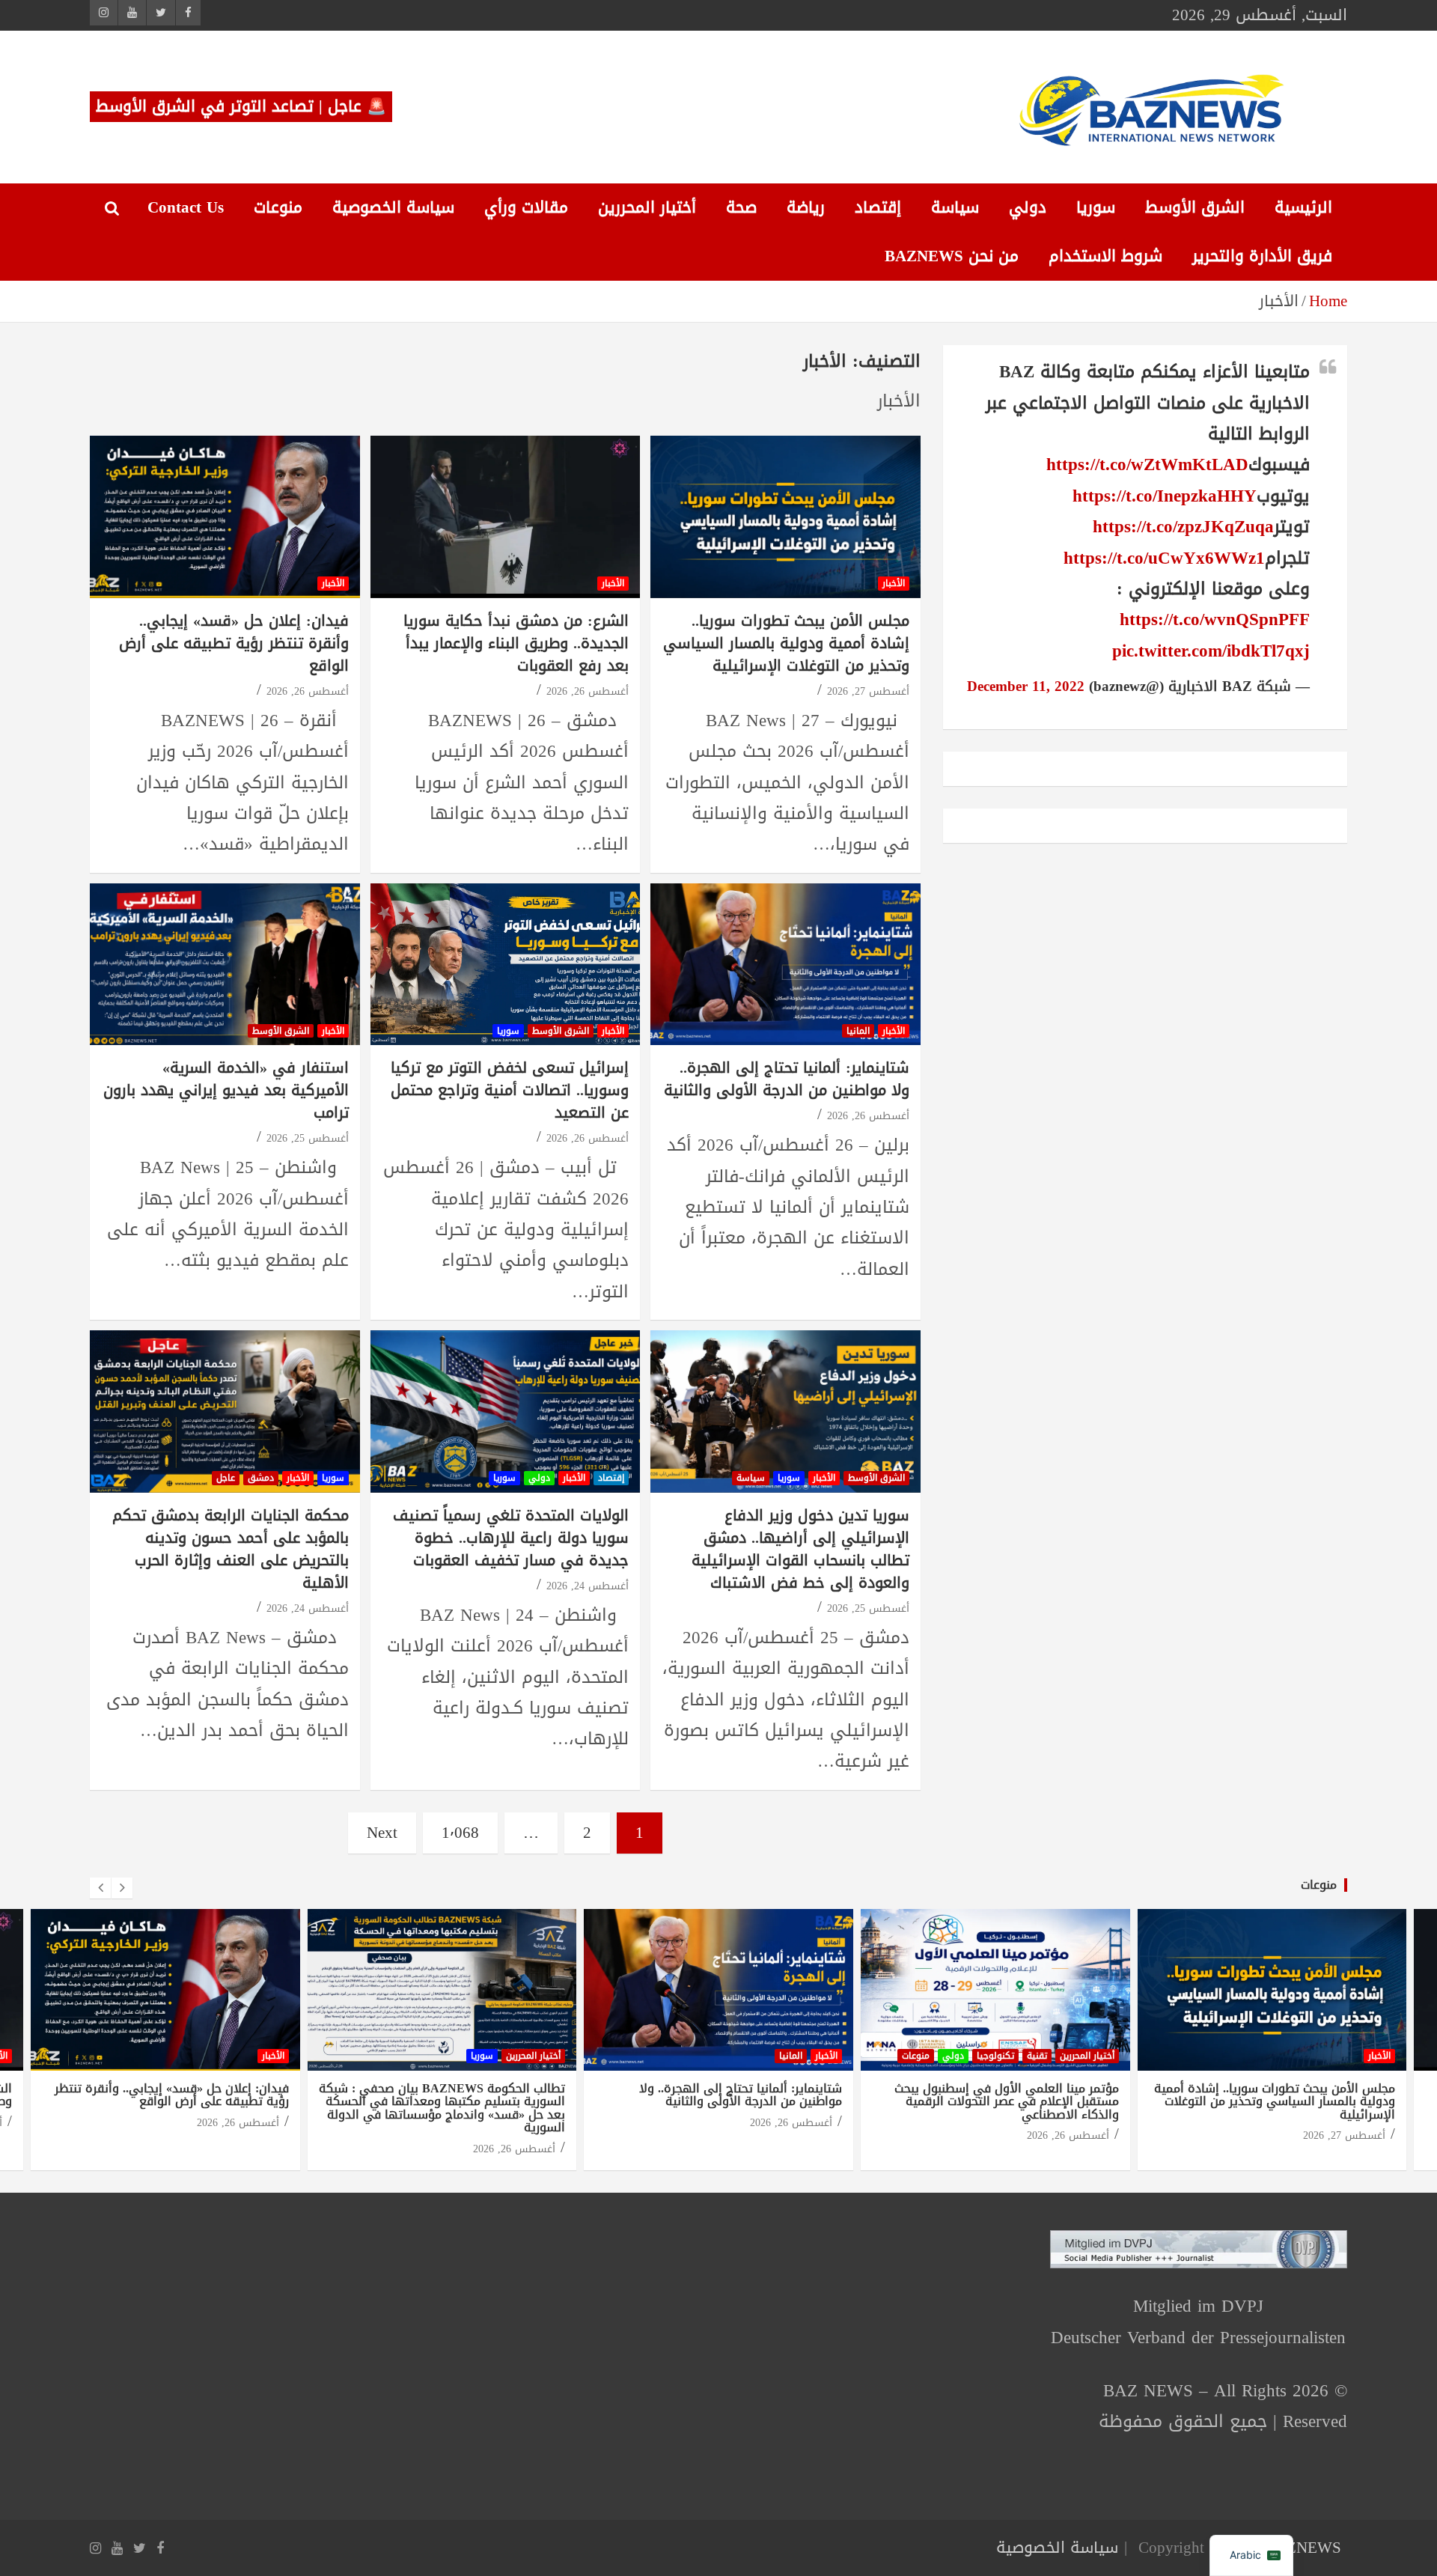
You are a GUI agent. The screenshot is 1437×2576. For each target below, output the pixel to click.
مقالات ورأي (526, 207)
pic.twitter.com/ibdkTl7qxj (1211, 651)
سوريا (1096, 207)
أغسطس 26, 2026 (588, 691)
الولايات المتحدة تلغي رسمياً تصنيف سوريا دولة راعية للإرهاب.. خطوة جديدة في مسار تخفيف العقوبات (511, 1538)
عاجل (226, 1478)
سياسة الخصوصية (393, 207)
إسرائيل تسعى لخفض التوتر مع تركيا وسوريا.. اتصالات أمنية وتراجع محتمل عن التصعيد (510, 1090)
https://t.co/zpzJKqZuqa (1183, 527)
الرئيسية (1303, 207)
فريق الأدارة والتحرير (1262, 256)
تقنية (1037, 2056)
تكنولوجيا (995, 2056)
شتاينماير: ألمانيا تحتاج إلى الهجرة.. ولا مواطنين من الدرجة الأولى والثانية (787, 1079)
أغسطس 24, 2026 (588, 1586)
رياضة (806, 207)
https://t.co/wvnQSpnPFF (1215, 619)
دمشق (261, 1478)
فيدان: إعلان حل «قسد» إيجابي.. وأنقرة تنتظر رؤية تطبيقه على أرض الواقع (234, 643)
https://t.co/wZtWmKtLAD (1147, 465)
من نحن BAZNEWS (952, 256)
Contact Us (186, 207)
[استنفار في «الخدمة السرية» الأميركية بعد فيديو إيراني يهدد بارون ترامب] (225, 964)
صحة (741, 207)
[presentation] (100, 1888)
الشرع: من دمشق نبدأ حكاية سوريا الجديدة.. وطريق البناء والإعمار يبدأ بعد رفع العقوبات (516, 643)
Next (382, 1833)
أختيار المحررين (647, 207)
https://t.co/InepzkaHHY (1165, 496)
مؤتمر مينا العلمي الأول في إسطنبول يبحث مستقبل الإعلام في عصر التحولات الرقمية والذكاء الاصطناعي (1007, 2101)
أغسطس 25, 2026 (308, 1138)
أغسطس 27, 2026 (868, 691)
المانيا (858, 1031)
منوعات (278, 207)
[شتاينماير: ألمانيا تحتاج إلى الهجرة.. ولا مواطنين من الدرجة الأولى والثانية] (785, 964)
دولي (1028, 207)
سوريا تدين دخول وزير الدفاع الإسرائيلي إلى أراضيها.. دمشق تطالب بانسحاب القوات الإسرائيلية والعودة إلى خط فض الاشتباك (800, 1549)
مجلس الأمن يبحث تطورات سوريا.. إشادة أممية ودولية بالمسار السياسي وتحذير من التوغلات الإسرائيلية (786, 643)
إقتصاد (878, 207)
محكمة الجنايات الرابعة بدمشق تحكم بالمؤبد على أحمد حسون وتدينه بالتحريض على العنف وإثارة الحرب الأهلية (231, 1549)
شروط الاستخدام (1105, 256)
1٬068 (460, 1833)
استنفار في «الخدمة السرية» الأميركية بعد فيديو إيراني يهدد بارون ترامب (226, 1090)
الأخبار (894, 583)
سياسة (955, 207)
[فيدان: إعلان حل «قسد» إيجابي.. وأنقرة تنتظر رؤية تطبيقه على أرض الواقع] (225, 517)
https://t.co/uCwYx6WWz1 (1164, 558)
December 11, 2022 (1026, 686)
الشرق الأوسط (1195, 207)
